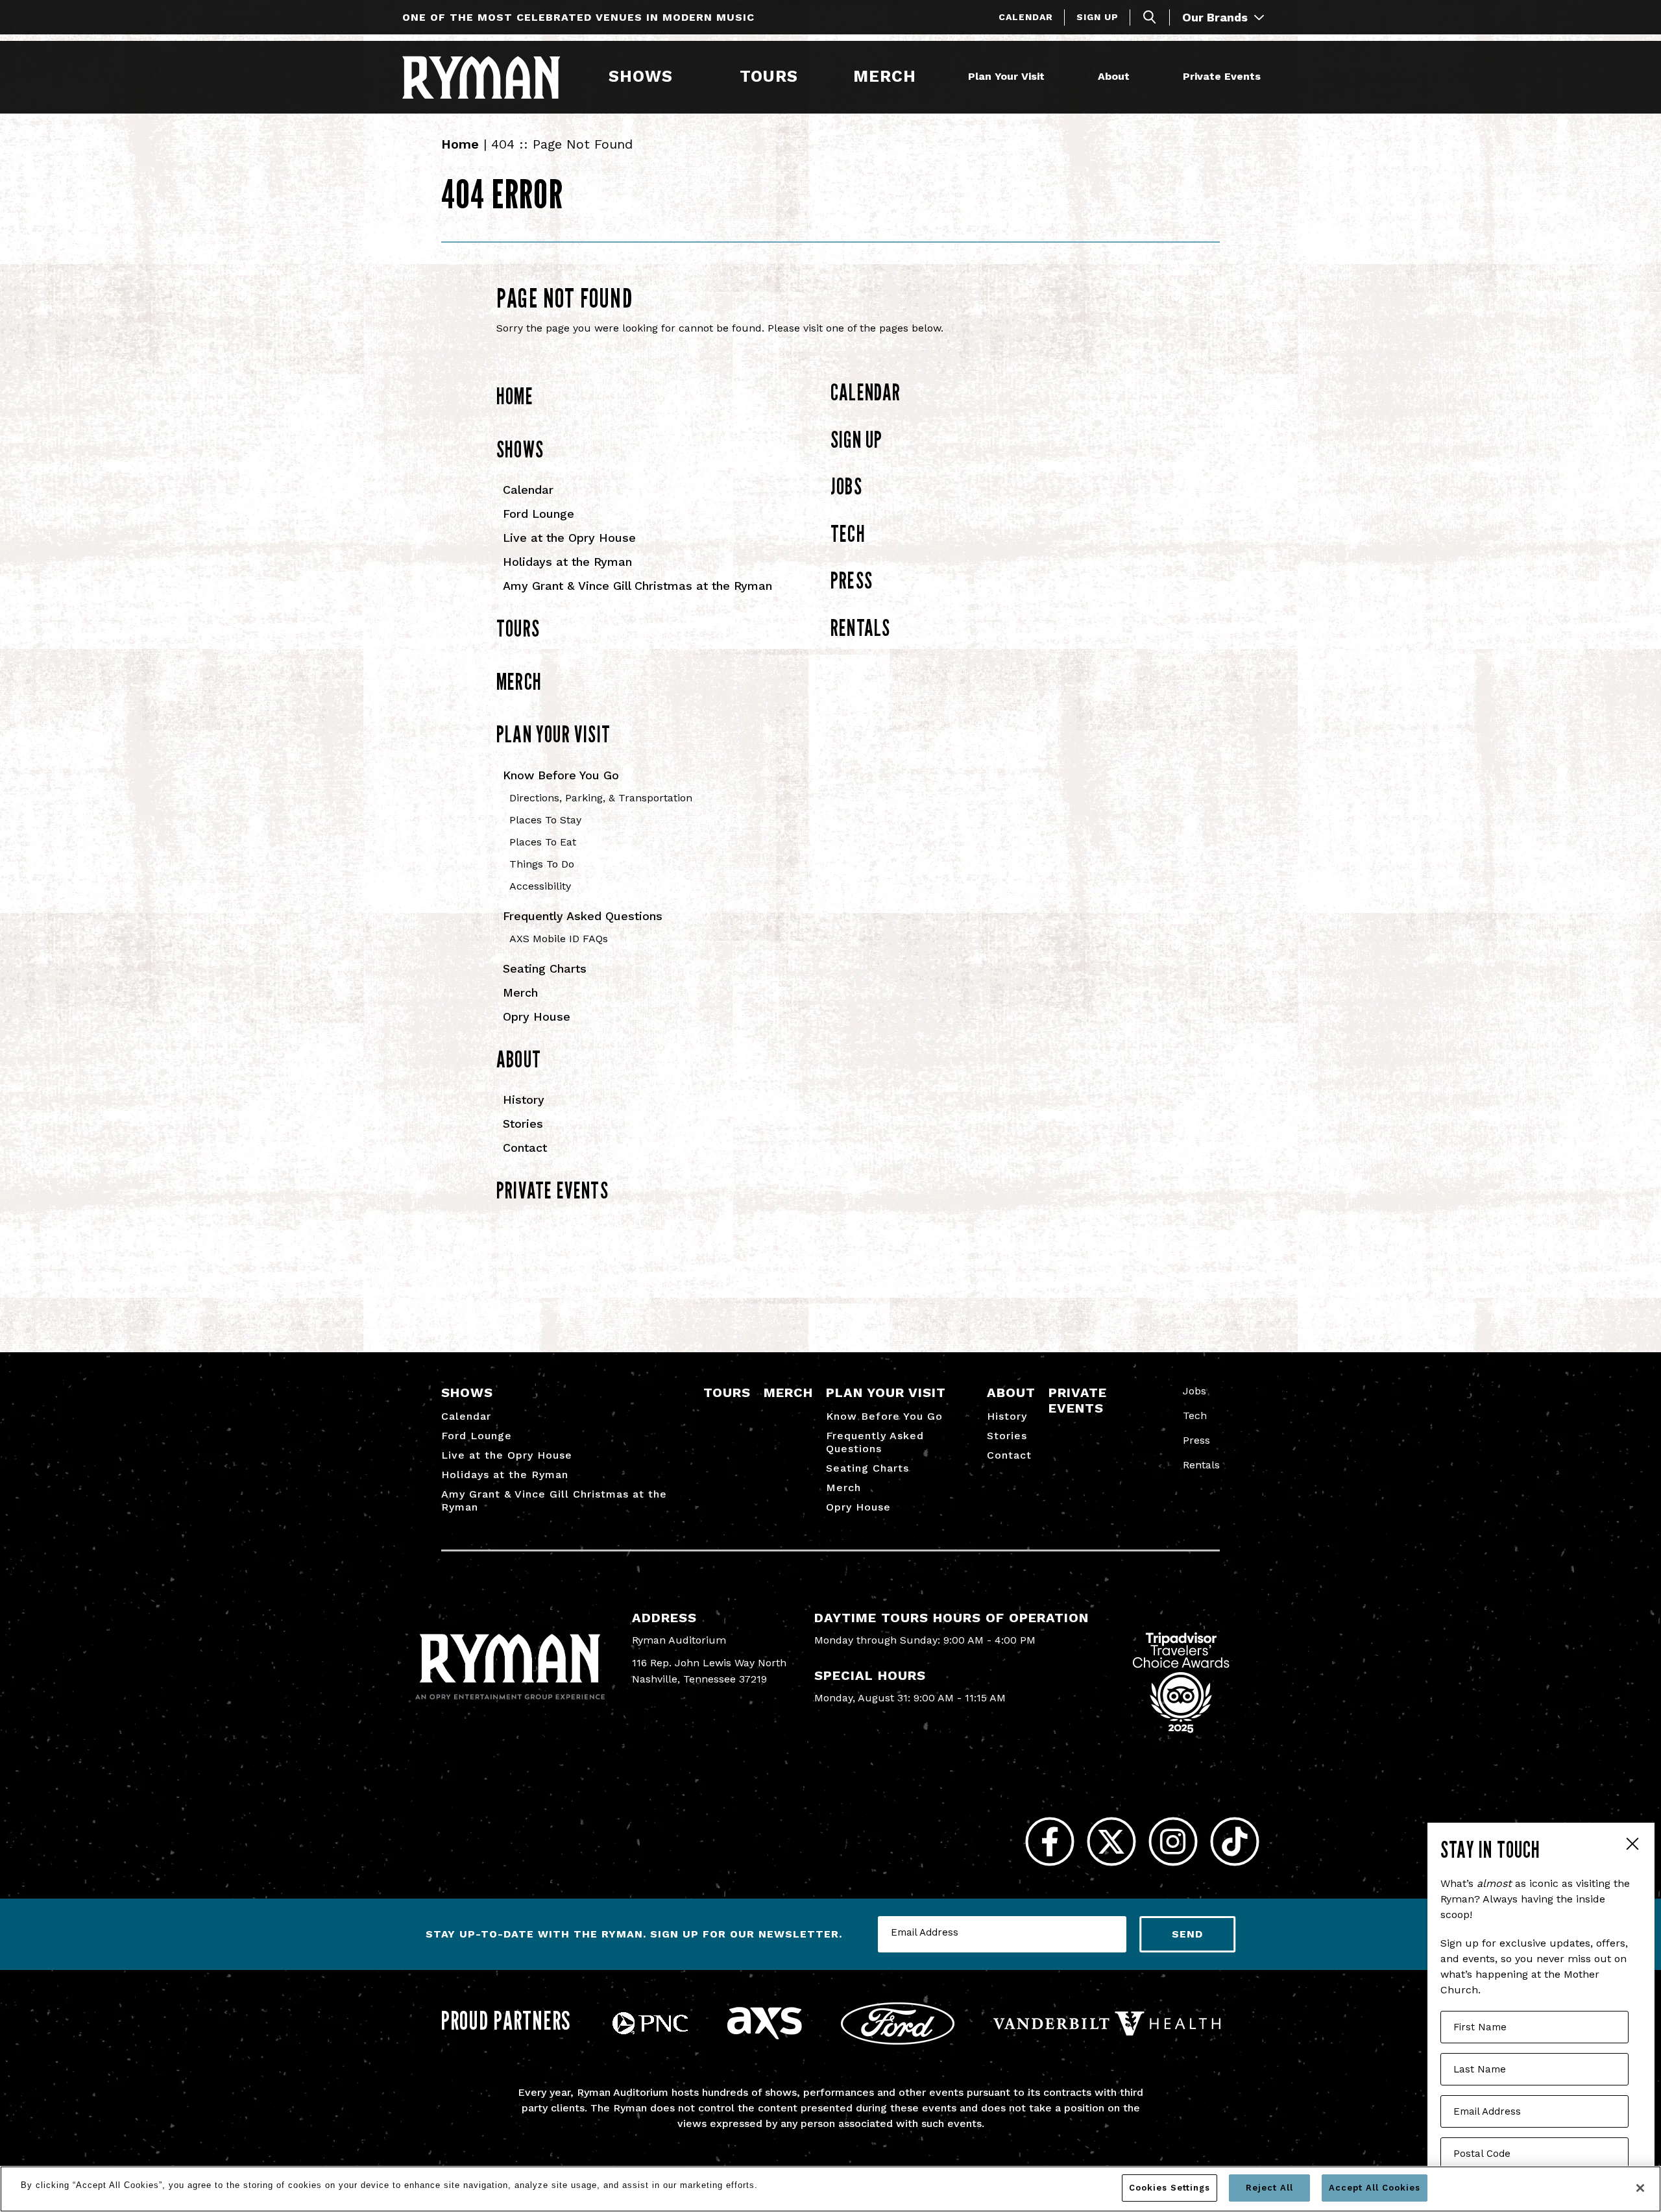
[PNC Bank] (650, 2031)
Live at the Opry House (569, 538)
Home (460, 144)
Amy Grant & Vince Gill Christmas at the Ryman (637, 586)
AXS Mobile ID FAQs (559, 939)
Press (852, 580)
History (524, 1100)
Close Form (1632, 1845)
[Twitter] (1111, 1842)
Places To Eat (543, 842)
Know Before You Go (561, 775)
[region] (830, 2189)
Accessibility (540, 886)
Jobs (846, 486)
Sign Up (1097, 17)
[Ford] (898, 2041)
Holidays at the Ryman (567, 562)
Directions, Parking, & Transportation (601, 798)
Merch (893, 76)
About (1114, 76)
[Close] (1640, 2188)
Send (1187, 1934)
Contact (525, 1148)
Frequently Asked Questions (583, 916)
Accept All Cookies (1375, 2188)
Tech (848, 533)
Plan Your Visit (1006, 76)
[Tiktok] (1234, 1842)
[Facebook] (1049, 1842)
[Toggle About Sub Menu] (1135, 77)
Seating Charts (545, 968)
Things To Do (542, 864)
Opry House (537, 1016)
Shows (641, 76)
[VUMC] (1107, 2032)
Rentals (860, 627)
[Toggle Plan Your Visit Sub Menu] (1050, 77)
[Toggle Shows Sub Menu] (679, 77)
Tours (769, 76)
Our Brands (1217, 17)
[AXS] (764, 2036)
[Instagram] (1173, 1842)
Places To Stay (545, 820)
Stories (523, 1124)
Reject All (1269, 2188)
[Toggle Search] (1150, 17)
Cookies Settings (1170, 2188)
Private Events (1222, 76)
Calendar (1026, 17)
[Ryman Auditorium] (481, 77)
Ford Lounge (539, 514)
